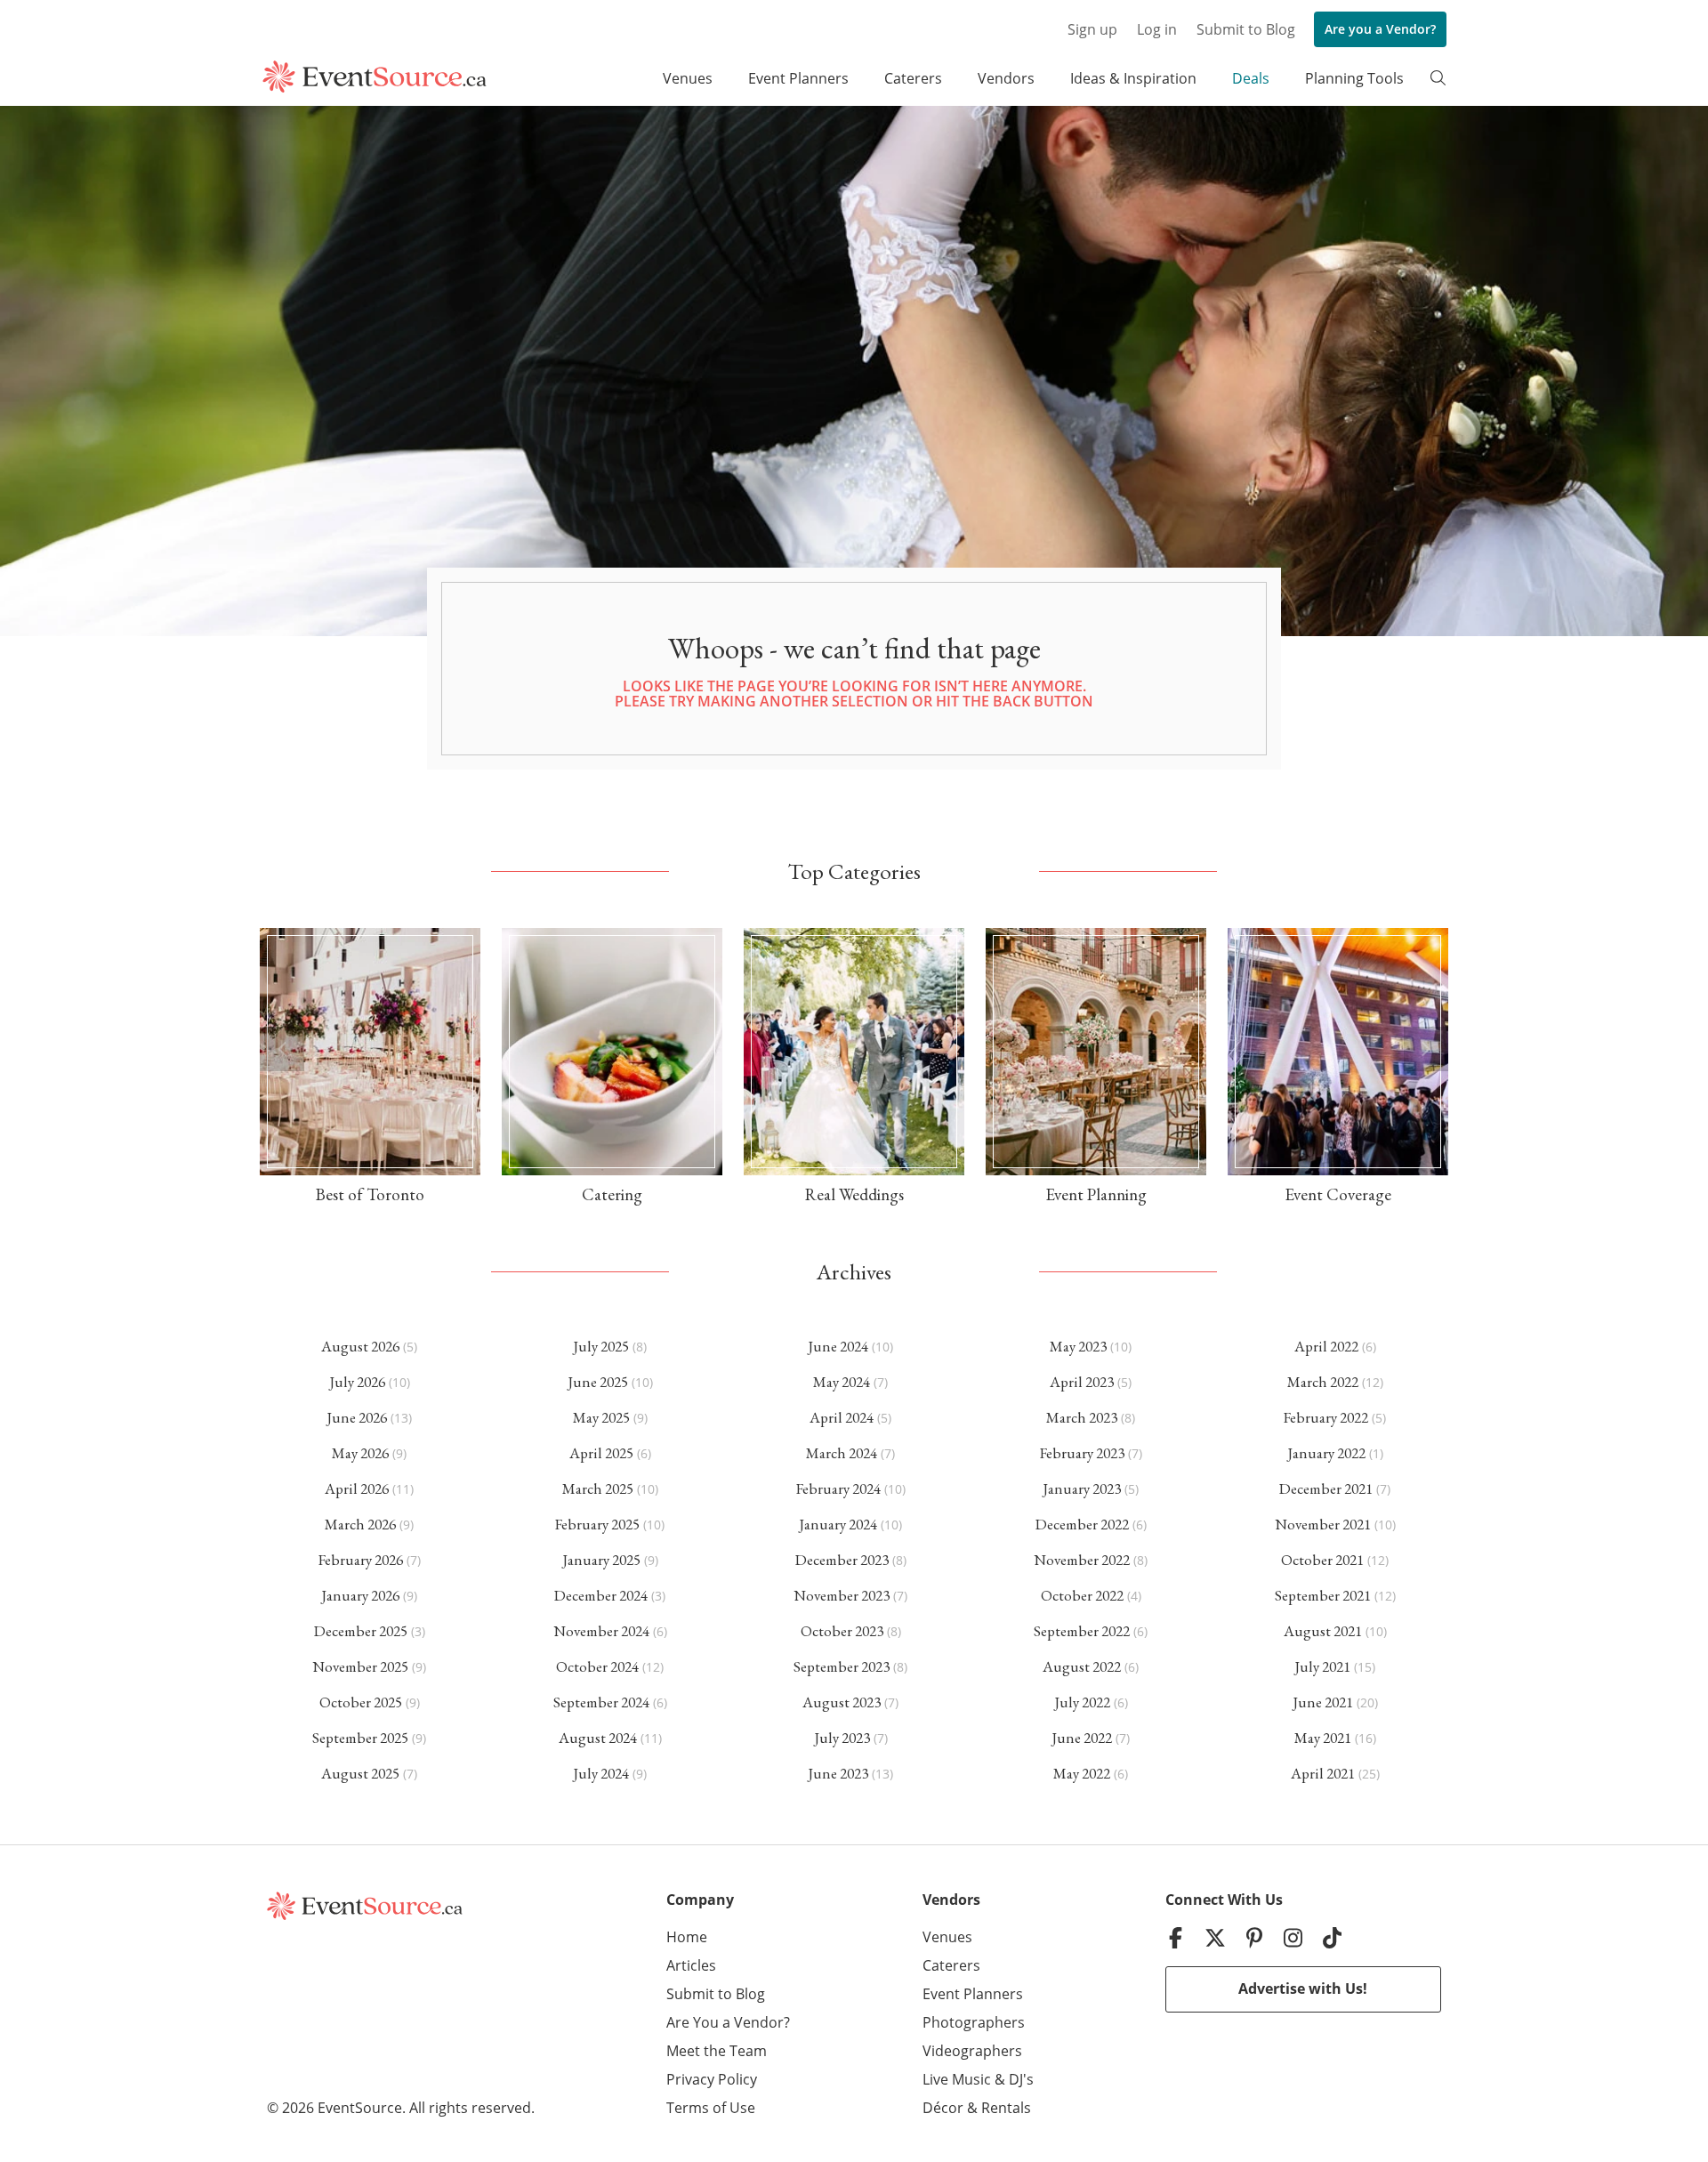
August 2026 (360, 1346)
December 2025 (361, 1631)
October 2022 (1082, 1595)
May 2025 (601, 1417)
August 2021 (1323, 1631)
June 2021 (1323, 1702)
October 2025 (361, 1702)
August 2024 (598, 1738)
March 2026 (360, 1524)
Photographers (974, 2022)
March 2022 (1323, 1382)
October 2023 (842, 1631)
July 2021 (1322, 1666)
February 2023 (1082, 1453)
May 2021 (1323, 1738)
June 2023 (838, 1773)
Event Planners (798, 78)
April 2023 (1082, 1382)
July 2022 (1082, 1702)
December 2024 (601, 1595)
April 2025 (601, 1453)
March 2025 (598, 1488)
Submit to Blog (1246, 29)
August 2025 (360, 1773)
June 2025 (598, 1382)
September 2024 (601, 1702)
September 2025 (360, 1738)
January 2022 (1326, 1453)
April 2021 (1323, 1773)
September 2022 (1082, 1631)
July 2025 (601, 1346)
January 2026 (360, 1595)
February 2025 (597, 1524)
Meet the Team (717, 2051)
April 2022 (1326, 1346)
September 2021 (1323, 1595)
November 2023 (842, 1595)
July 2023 (842, 1738)
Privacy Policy (712, 2079)
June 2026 (357, 1417)
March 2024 (842, 1453)
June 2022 (1082, 1738)
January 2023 (1082, 1488)
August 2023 (842, 1702)
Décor (943, 2108)
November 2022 (1082, 1560)
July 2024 (601, 1773)
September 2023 (842, 1666)
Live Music (957, 2079)
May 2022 (1082, 1773)
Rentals (1006, 2108)
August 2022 (1082, 1666)
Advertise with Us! (1303, 1989)
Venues (688, 78)
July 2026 (357, 1382)
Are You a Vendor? (728, 2022)
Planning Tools (1354, 78)
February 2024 (838, 1488)
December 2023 (842, 1560)
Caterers (913, 78)
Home (687, 1937)
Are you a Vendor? (1380, 29)
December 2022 (1082, 1524)
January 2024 (838, 1524)
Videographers (972, 2051)
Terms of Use (711, 2108)
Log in (1157, 29)
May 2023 (1078, 1346)
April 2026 (357, 1488)
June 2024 (838, 1346)
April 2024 (842, 1417)
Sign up (1092, 29)
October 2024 (597, 1666)
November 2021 (1323, 1524)
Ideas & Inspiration (1133, 78)
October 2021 (1322, 1560)
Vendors (1006, 78)
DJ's (1021, 2079)
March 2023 (1082, 1417)
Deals (1251, 78)
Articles (691, 1965)
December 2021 (1326, 1488)
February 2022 (1326, 1417)
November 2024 (601, 1631)
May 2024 (842, 1382)
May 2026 (360, 1453)
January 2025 (601, 1560)
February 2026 (361, 1560)
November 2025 (360, 1666)
